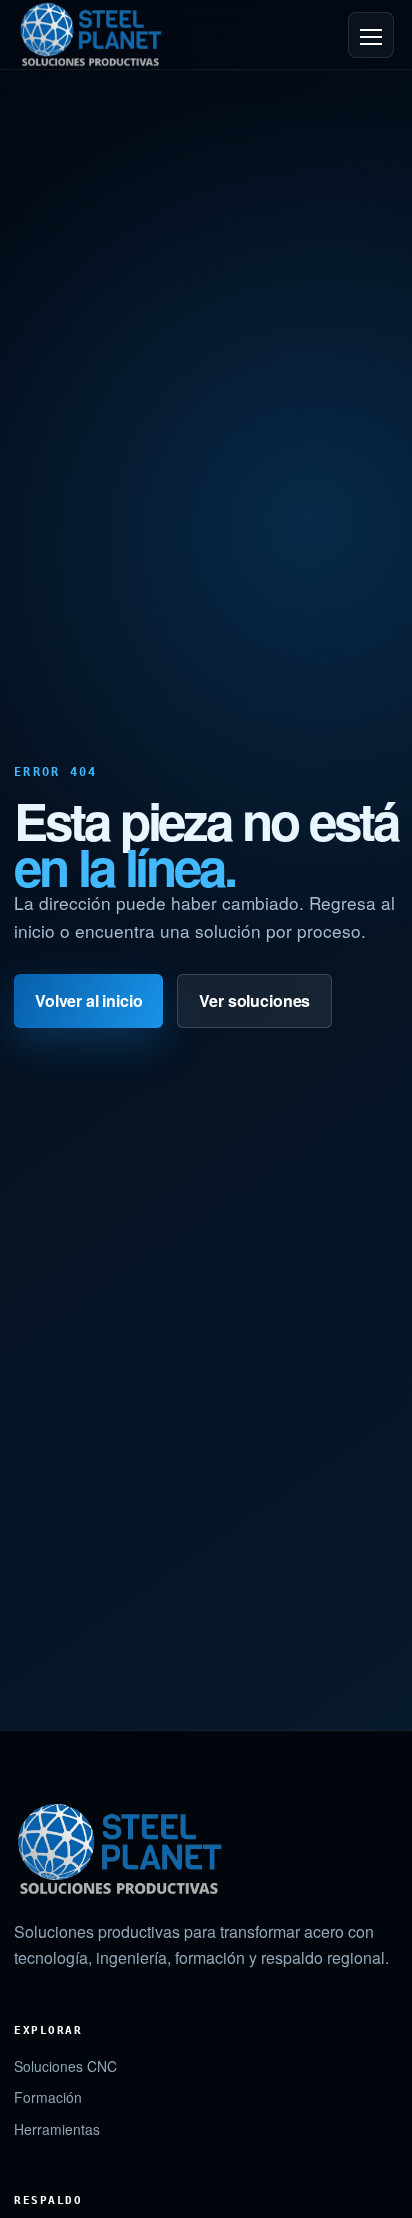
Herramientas (57, 2129)
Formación (48, 2097)
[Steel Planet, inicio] (90, 34)
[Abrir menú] (371, 35)
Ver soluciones (254, 1000)
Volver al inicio (88, 1000)
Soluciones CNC (65, 2066)
